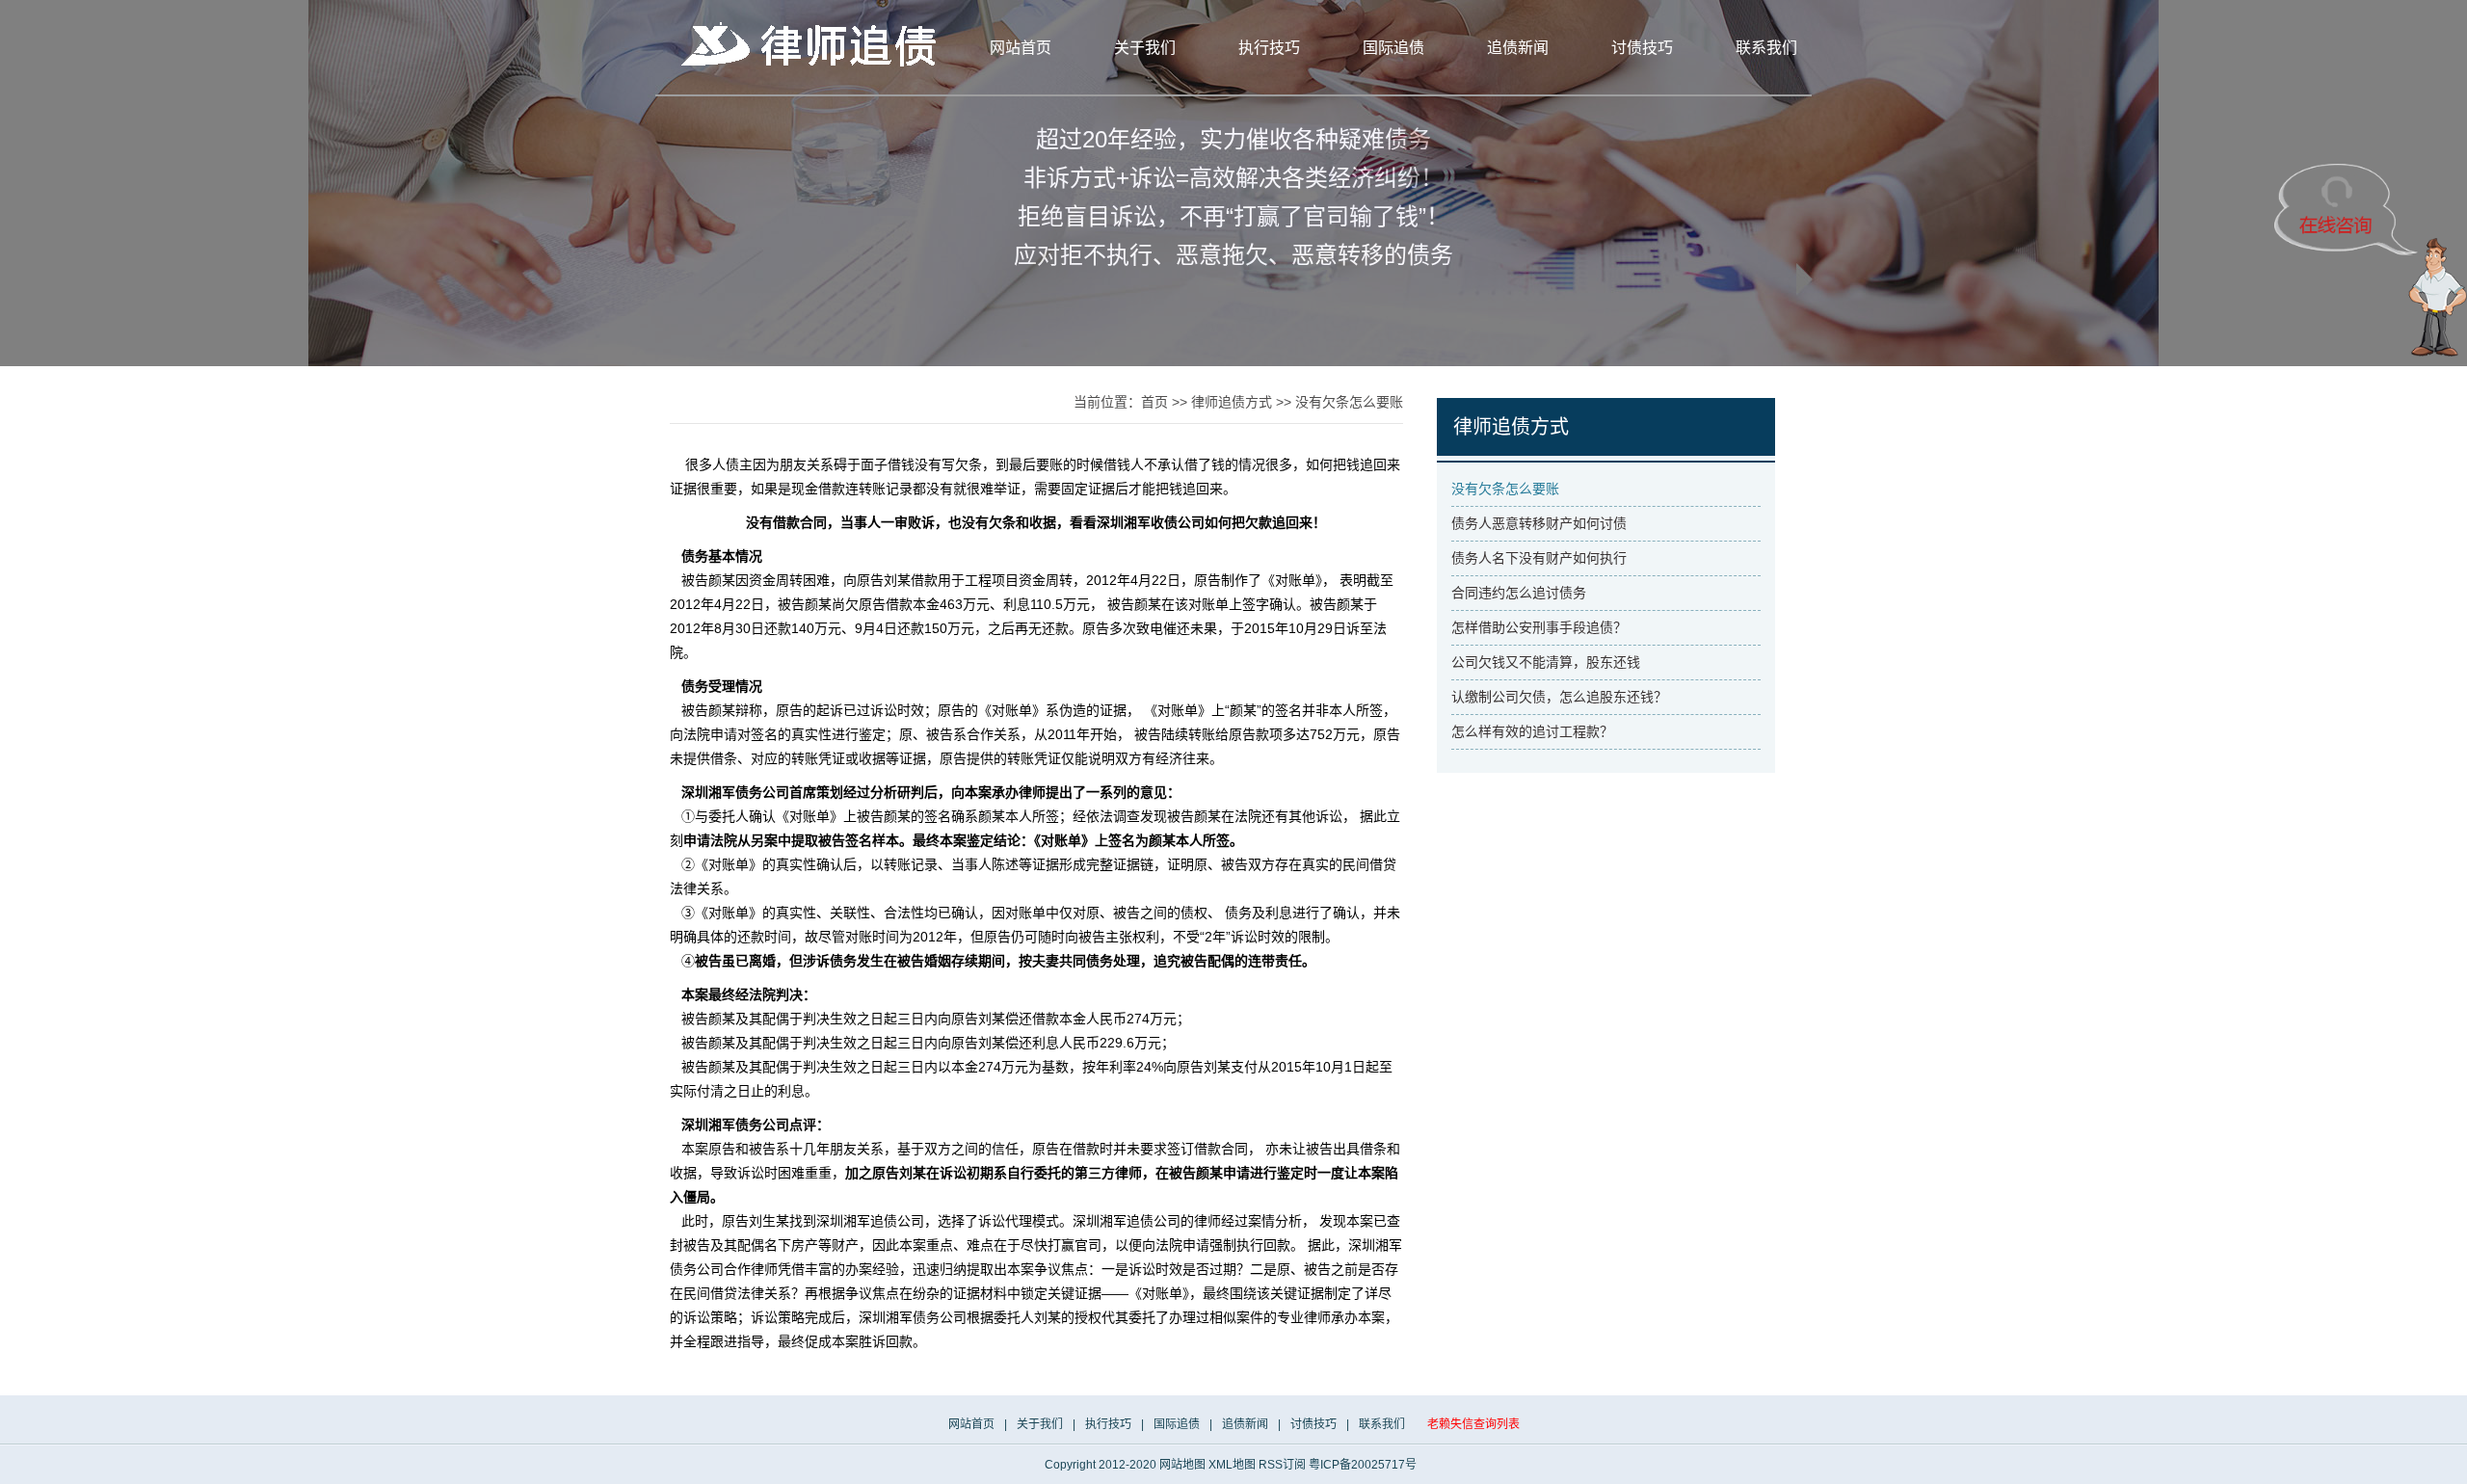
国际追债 (1393, 48)
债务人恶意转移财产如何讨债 (1539, 523)
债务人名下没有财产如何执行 (1539, 558)
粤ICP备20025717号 (1363, 1465)
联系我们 (1766, 48)
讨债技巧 (1642, 48)
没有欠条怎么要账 (1349, 402)
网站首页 (1021, 48)
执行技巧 (1269, 48)
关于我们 (1145, 48)
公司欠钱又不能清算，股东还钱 (1546, 662)
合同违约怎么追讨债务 (1519, 593)
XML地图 (1232, 1465)
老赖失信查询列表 (1473, 1424)
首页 (1154, 402)
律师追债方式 (1232, 402)
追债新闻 (1518, 48)
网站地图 (1182, 1465)
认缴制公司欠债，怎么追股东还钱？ (1559, 697)
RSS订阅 (1282, 1465)
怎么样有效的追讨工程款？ (1532, 731)
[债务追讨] (814, 44)
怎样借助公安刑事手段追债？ (1539, 627)
